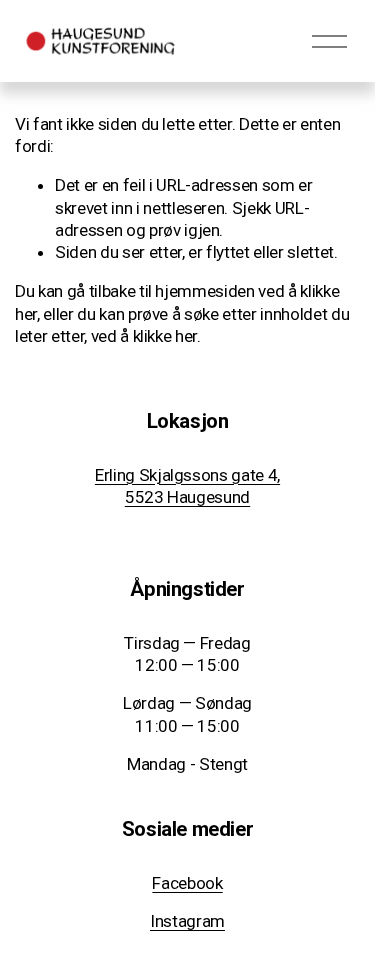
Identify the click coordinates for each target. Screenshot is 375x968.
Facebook (187, 883)
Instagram (187, 921)
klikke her (165, 336)
